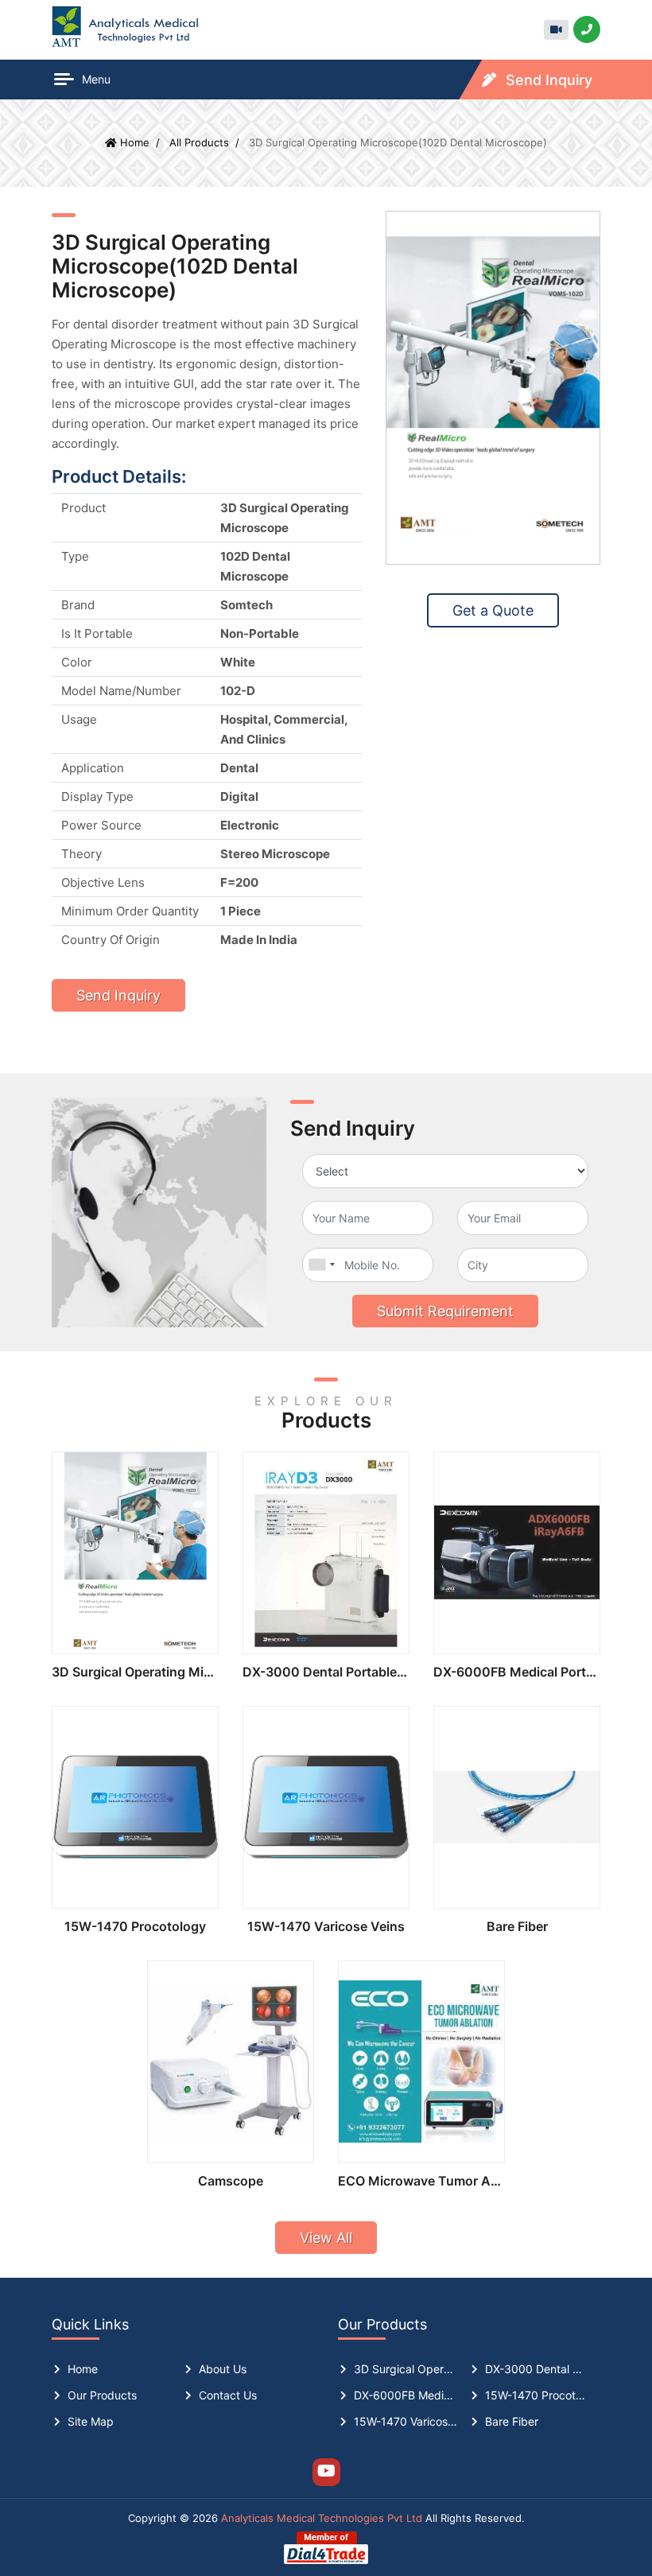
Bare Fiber (517, 1926)
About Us (223, 2369)
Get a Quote (493, 610)
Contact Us (228, 2395)
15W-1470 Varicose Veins (326, 1926)
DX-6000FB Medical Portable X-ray (517, 1672)
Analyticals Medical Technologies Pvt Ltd (322, 2518)
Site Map (91, 2421)
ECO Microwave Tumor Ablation (421, 2181)
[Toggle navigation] (56, 80)
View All (326, 2238)
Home (83, 2369)
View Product (136, 1553)
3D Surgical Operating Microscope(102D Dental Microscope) (135, 1672)
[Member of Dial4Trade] (326, 2547)
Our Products (102, 2395)
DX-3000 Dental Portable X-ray (326, 1672)
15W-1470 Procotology (135, 1926)
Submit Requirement (445, 1311)
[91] (321, 1265)
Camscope (231, 2181)
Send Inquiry (547, 80)
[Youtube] (326, 2472)
